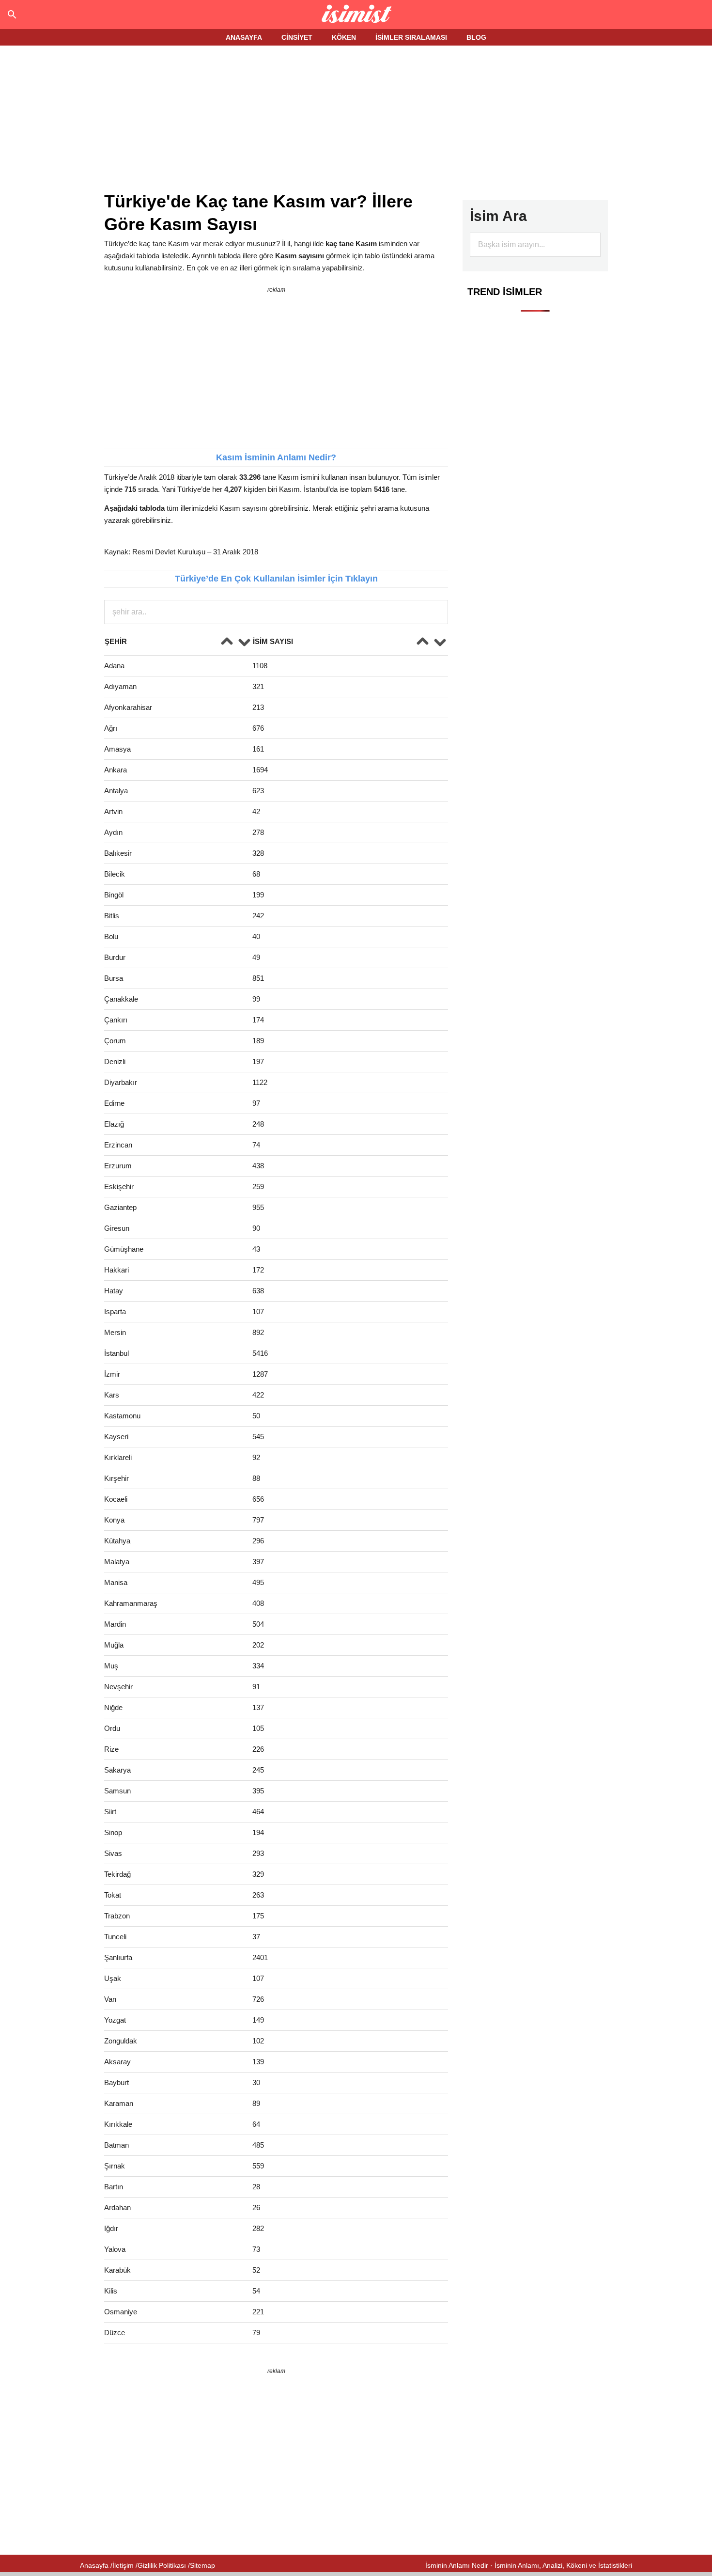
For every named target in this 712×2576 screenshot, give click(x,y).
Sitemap (202, 2565)
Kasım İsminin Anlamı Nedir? (276, 457)
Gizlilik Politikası (162, 2565)
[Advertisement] (356, 120)
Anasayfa (94, 2565)
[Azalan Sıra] (244, 643)
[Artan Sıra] (227, 643)
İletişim (123, 2565)
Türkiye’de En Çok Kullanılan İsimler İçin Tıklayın (276, 579)
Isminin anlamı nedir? (356, 15)
